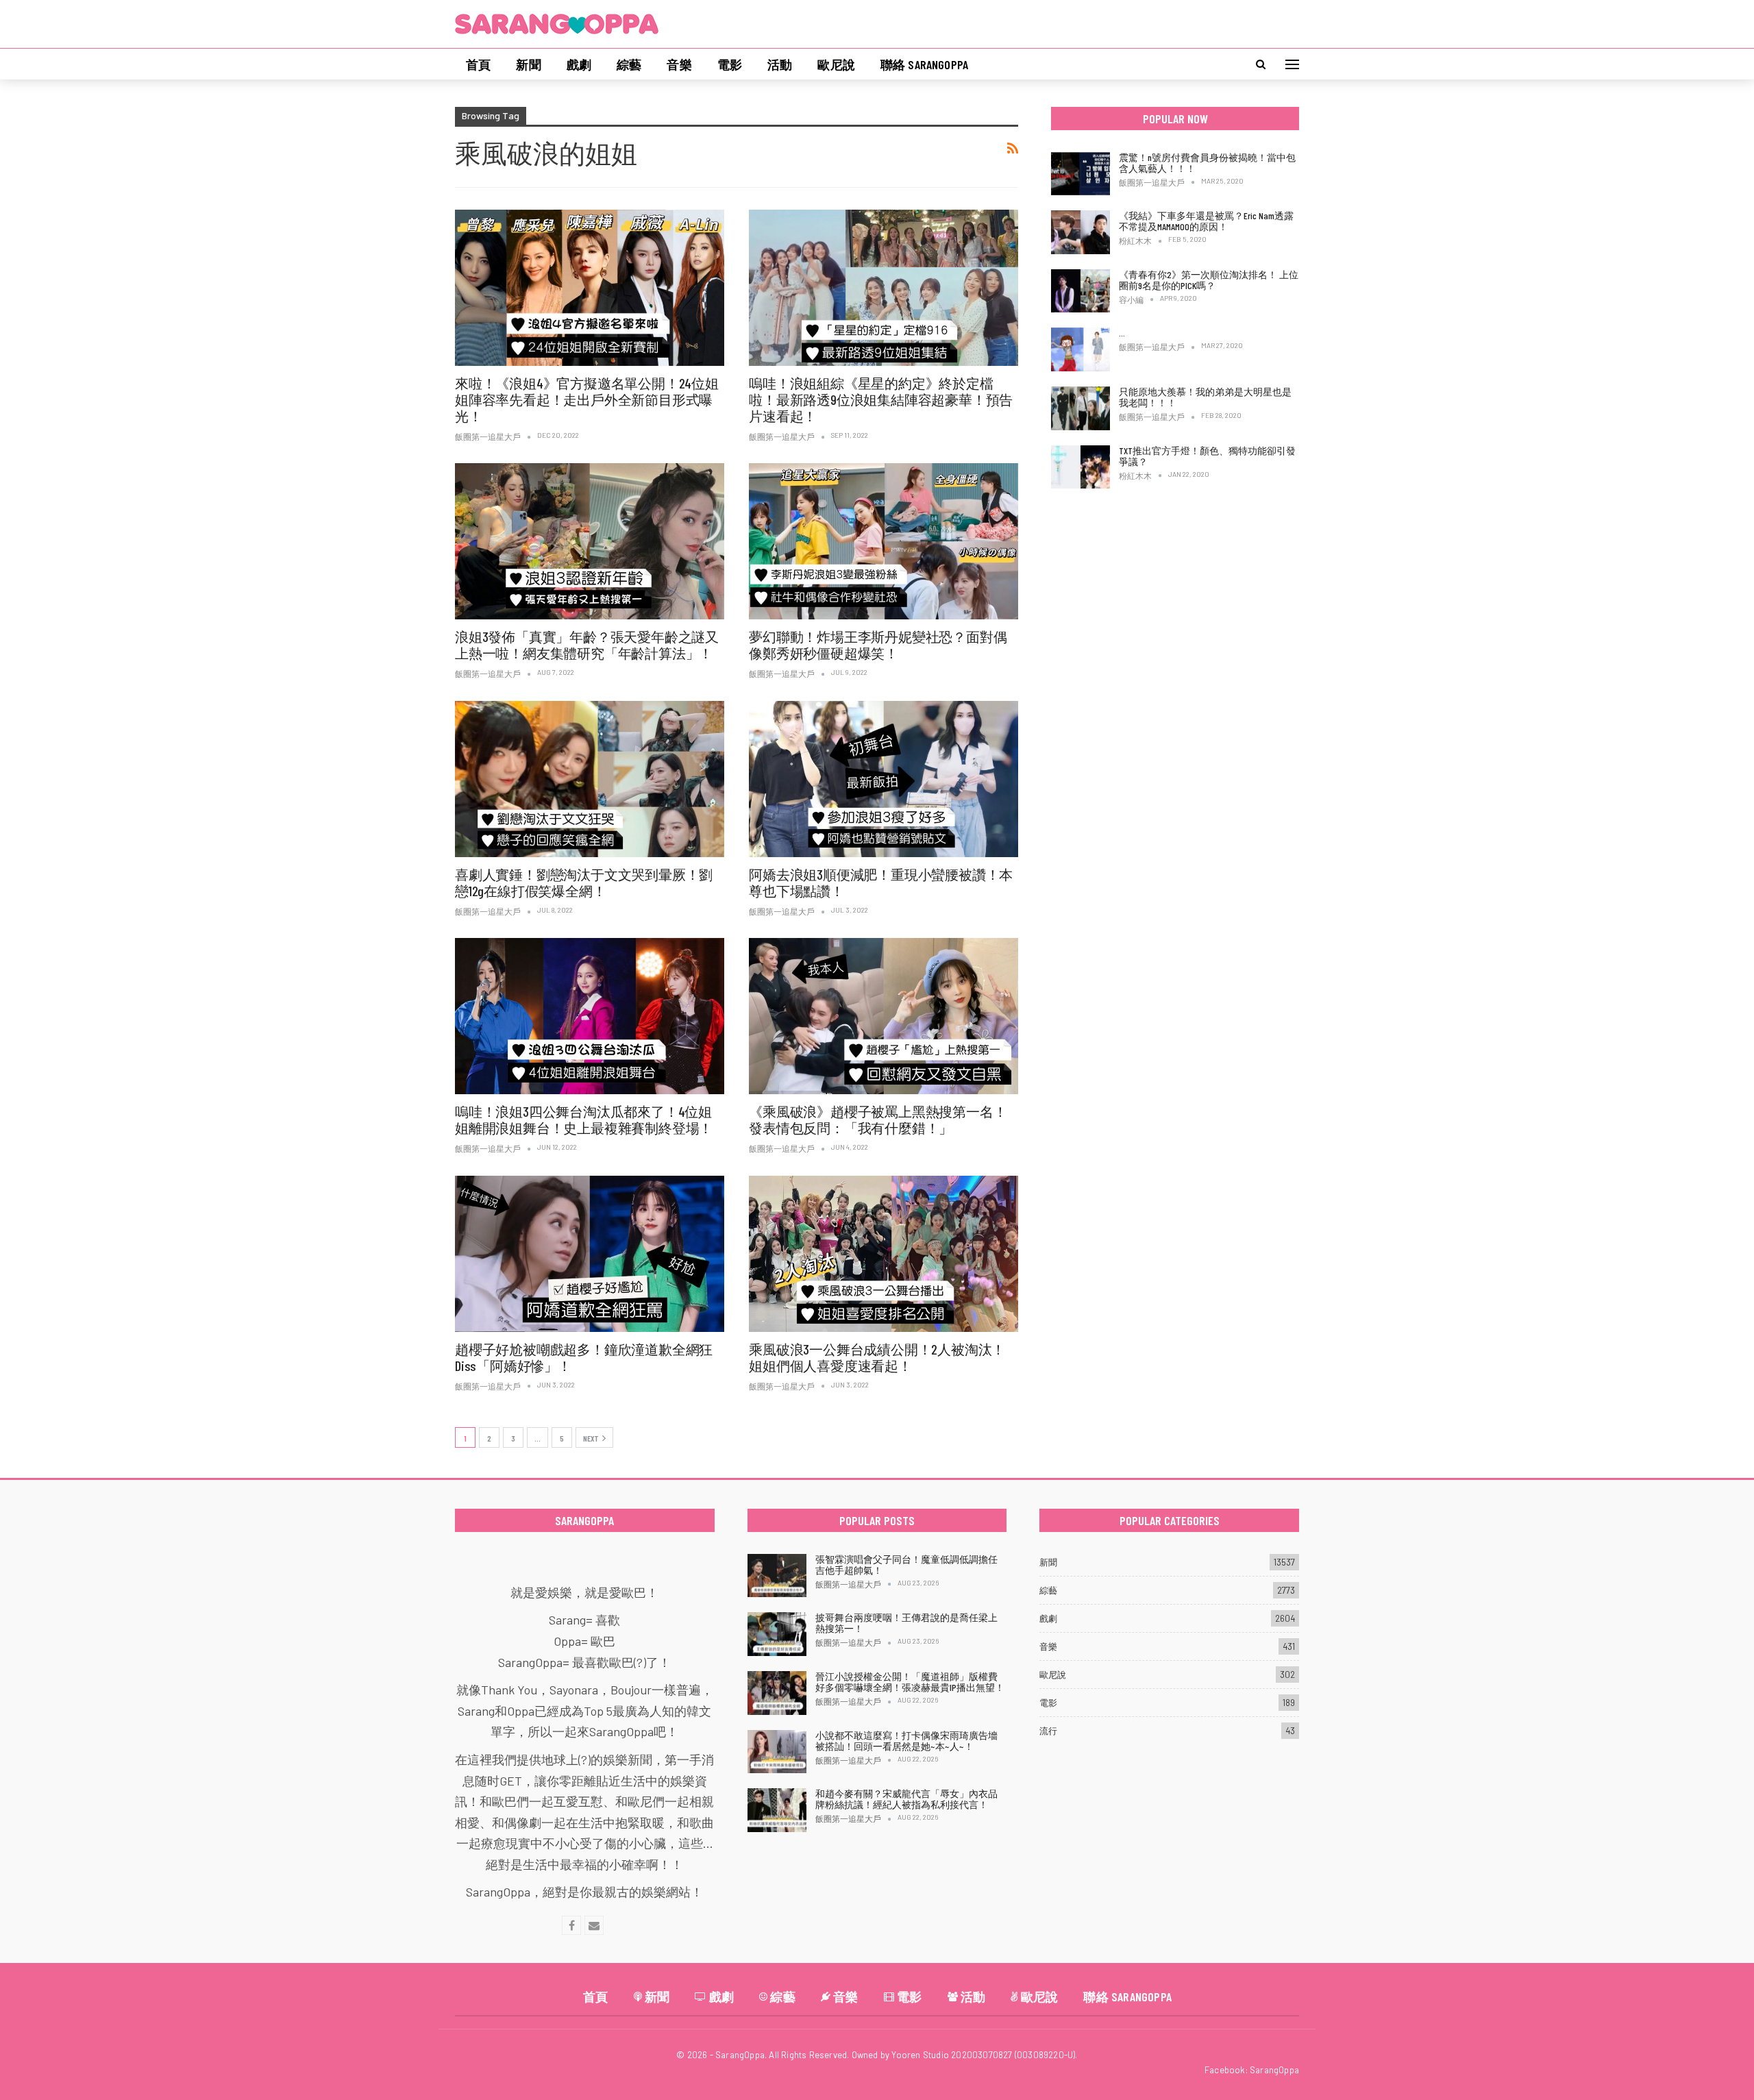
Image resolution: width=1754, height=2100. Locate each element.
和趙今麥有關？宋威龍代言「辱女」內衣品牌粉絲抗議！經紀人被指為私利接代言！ (906, 1799)
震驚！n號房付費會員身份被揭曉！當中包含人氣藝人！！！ (1207, 163)
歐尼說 (836, 64)
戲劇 (579, 64)
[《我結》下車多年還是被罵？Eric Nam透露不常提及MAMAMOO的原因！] (1080, 232)
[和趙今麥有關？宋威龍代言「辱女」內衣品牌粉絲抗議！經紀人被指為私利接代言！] (777, 1810)
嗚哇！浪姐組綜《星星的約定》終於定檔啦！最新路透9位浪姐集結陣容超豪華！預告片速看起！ (881, 399)
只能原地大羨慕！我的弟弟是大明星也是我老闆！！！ (1205, 397)
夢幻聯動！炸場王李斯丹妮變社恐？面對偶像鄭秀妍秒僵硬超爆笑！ (878, 645)
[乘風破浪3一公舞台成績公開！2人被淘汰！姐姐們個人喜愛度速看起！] (884, 1254)
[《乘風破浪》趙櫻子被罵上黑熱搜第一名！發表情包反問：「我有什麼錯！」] (884, 1016)
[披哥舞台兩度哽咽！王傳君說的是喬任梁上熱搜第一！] (777, 1634)
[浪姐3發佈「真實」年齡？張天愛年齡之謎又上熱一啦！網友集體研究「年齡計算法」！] (590, 541)
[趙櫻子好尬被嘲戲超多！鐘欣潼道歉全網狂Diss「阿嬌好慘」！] (590, 1254)
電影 (730, 64)
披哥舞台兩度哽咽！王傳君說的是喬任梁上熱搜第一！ (906, 1623)
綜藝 (629, 64)
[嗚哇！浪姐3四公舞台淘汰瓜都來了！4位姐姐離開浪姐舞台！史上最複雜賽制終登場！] (590, 1016)
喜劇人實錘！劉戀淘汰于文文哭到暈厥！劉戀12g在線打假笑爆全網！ (584, 882)
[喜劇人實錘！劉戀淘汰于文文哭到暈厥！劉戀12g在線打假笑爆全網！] (590, 779)
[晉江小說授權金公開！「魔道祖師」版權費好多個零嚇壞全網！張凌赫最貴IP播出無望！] (777, 1693)
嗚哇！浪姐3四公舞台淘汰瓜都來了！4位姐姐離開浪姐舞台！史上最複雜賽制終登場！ (584, 1120)
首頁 (478, 64)
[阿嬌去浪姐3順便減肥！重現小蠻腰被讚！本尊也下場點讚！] (884, 779)
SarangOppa (1274, 2070)
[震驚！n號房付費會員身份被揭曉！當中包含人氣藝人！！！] (1080, 174)
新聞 (528, 64)
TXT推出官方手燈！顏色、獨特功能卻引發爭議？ (1207, 456)
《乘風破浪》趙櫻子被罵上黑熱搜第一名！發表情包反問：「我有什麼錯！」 (878, 1120)
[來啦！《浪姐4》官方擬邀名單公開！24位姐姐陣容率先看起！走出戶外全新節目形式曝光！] (590, 288)
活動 (780, 64)
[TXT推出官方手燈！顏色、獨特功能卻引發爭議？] (1080, 467)
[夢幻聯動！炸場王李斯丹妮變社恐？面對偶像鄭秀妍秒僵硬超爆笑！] (884, 541)
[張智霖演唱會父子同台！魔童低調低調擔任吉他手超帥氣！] (777, 1576)
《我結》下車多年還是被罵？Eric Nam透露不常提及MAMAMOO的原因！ (1206, 221)
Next (591, 1438)
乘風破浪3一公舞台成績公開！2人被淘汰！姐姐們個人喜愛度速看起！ (877, 1357)
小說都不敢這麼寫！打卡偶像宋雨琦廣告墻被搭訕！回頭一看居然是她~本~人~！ (906, 1741)
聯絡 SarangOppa (924, 64)
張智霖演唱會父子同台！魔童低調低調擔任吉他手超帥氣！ (906, 1565)
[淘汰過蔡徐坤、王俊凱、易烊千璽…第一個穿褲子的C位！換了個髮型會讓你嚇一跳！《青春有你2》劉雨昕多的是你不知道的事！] (1080, 349)
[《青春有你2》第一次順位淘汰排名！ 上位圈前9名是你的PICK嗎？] (1080, 291)
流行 (1048, 1731)
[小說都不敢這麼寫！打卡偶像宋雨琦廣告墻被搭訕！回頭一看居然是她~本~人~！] (777, 1752)
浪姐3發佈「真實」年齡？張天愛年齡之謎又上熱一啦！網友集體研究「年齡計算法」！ (587, 645)
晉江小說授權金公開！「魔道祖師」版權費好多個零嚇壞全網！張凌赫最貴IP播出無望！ (910, 1682)
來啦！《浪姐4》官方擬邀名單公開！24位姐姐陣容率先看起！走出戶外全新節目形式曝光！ (587, 399)
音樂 (679, 64)
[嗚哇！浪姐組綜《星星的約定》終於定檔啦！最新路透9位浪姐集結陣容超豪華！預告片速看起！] (884, 288)
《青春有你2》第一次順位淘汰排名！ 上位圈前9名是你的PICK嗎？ (1209, 280)
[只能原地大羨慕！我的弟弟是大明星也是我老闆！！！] (1080, 408)
